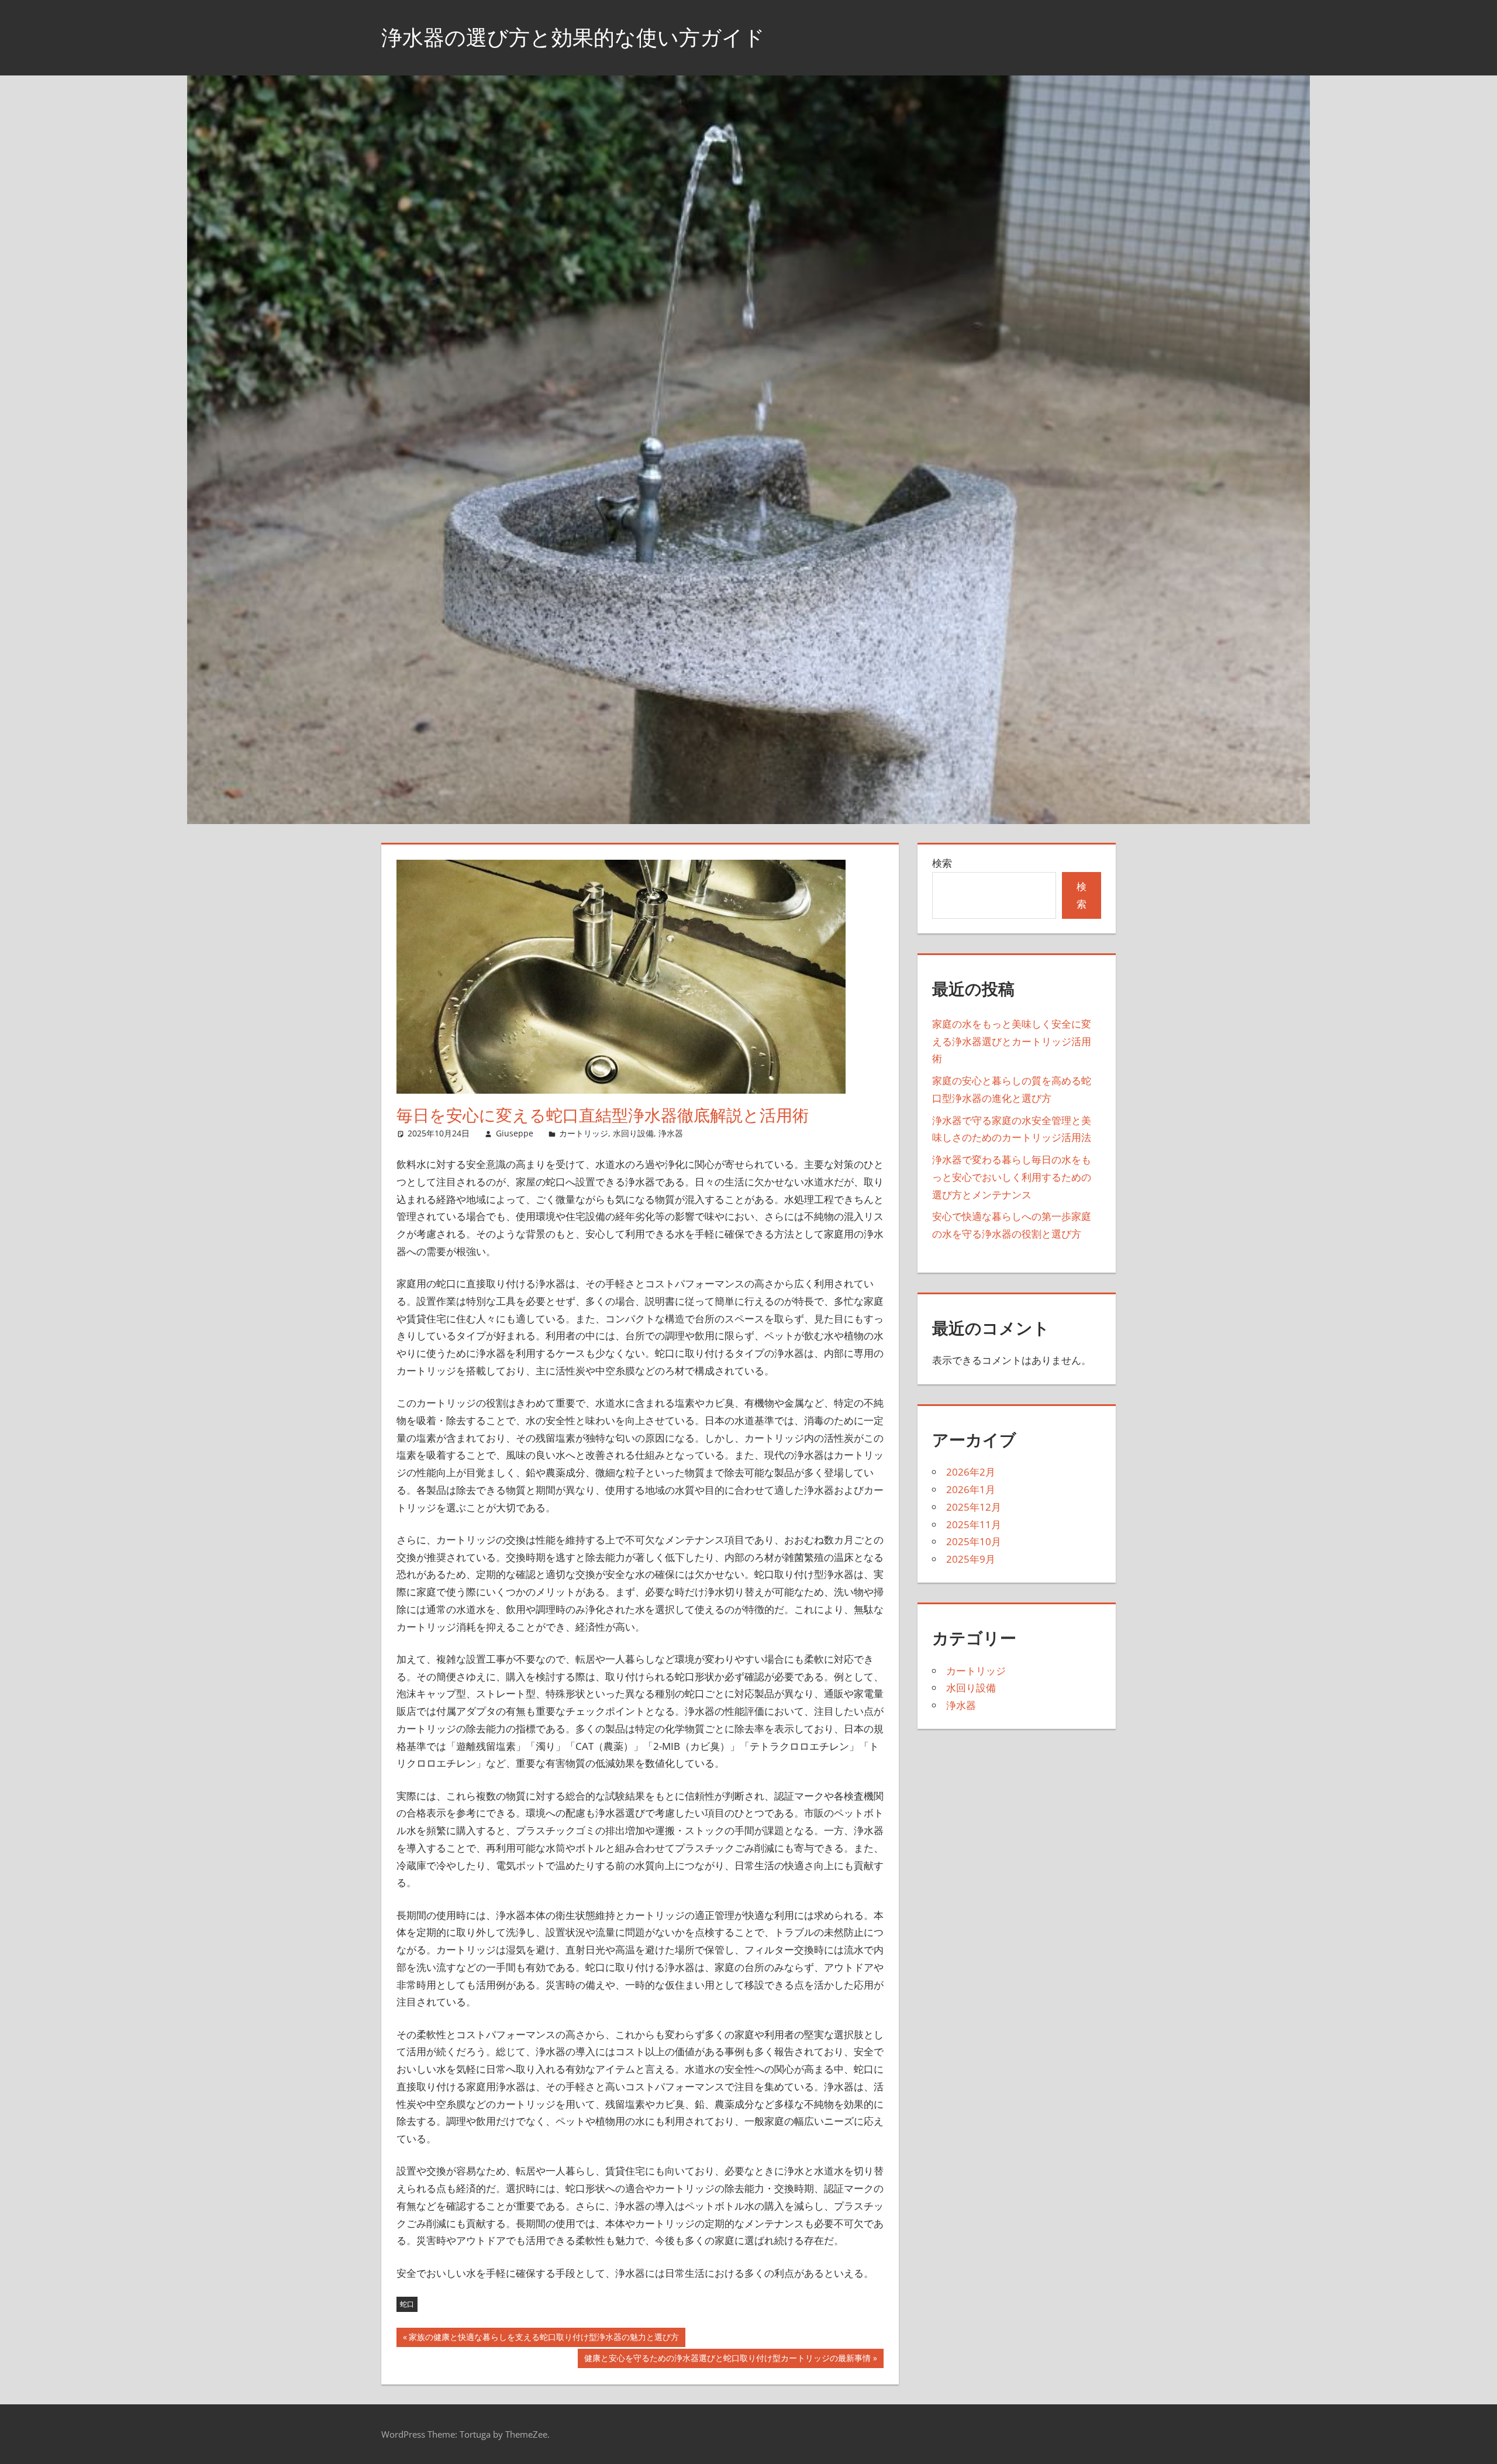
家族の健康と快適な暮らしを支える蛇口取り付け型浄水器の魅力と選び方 (544, 2339)
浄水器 (671, 1133)
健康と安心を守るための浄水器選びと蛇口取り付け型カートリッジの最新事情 (727, 2360)
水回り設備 (633, 1133)
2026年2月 (971, 1472)
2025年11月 (974, 1524)
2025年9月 (971, 1559)
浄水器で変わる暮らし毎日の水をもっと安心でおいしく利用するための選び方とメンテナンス (1012, 1177)
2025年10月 (974, 1541)
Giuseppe (515, 1133)
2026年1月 (971, 1489)
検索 (942, 863)
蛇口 (407, 2304)
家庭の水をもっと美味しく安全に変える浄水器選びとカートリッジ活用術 (1012, 1041)
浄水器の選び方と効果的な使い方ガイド (573, 37)
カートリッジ (584, 1133)
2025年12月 (974, 1507)
